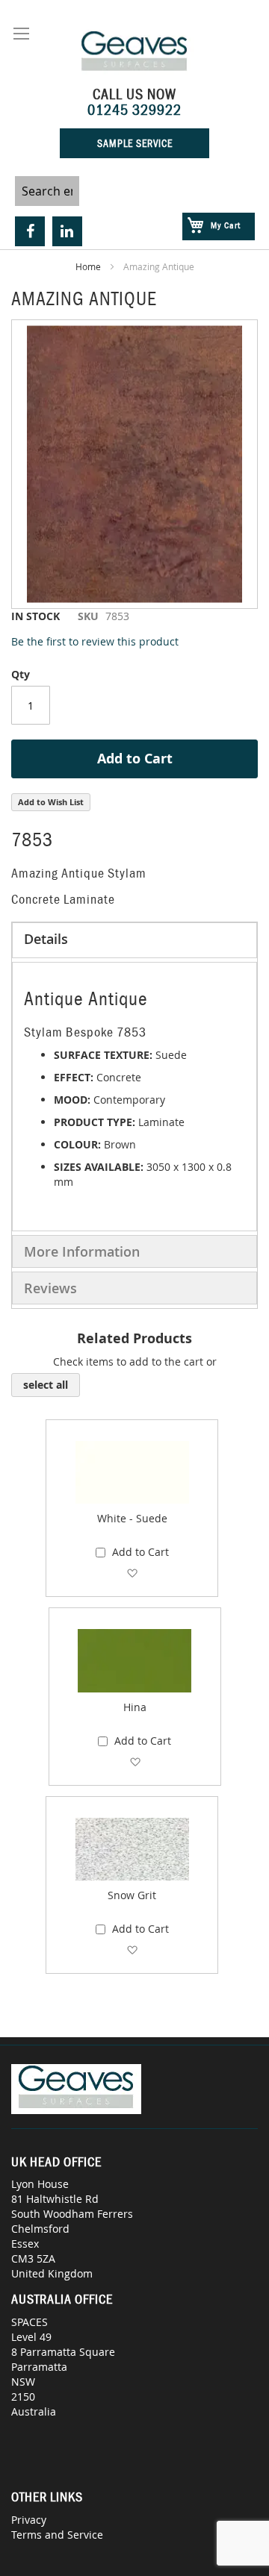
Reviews (50, 1288)
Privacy (29, 2520)
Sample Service (135, 143)
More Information (82, 1251)
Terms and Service (57, 2535)
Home (88, 266)
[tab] (134, 940)
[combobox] (47, 191)
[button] (132, 1573)
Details (46, 939)
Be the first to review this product (95, 641)
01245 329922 (134, 110)
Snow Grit (132, 1895)
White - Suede (132, 1518)
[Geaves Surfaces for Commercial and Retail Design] (134, 53)
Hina (135, 1707)
